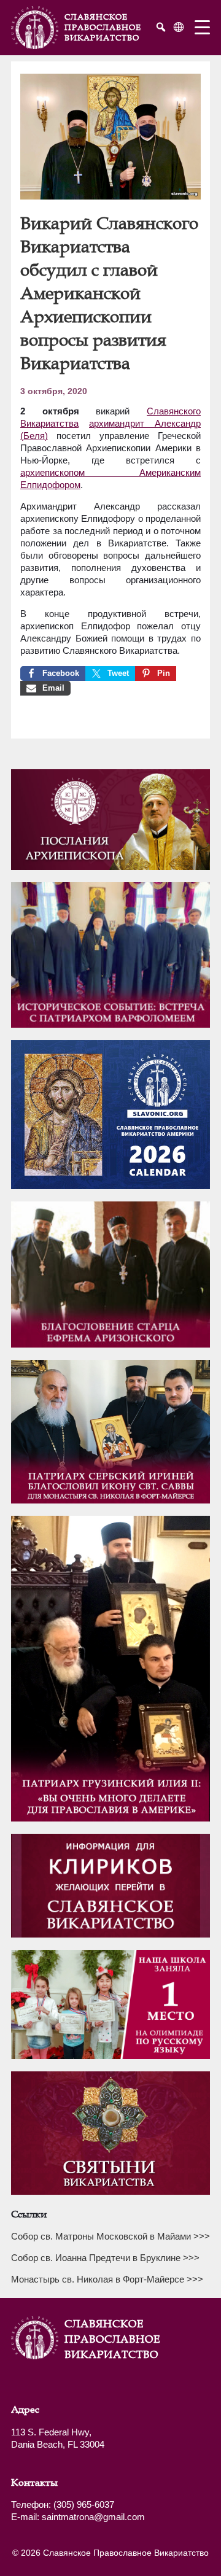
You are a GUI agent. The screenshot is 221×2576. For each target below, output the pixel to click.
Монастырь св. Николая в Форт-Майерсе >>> (107, 2279)
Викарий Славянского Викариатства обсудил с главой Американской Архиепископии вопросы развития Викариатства (109, 293)
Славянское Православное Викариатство (95, 2339)
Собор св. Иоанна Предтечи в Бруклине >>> (105, 2258)
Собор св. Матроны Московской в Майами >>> (110, 2236)
